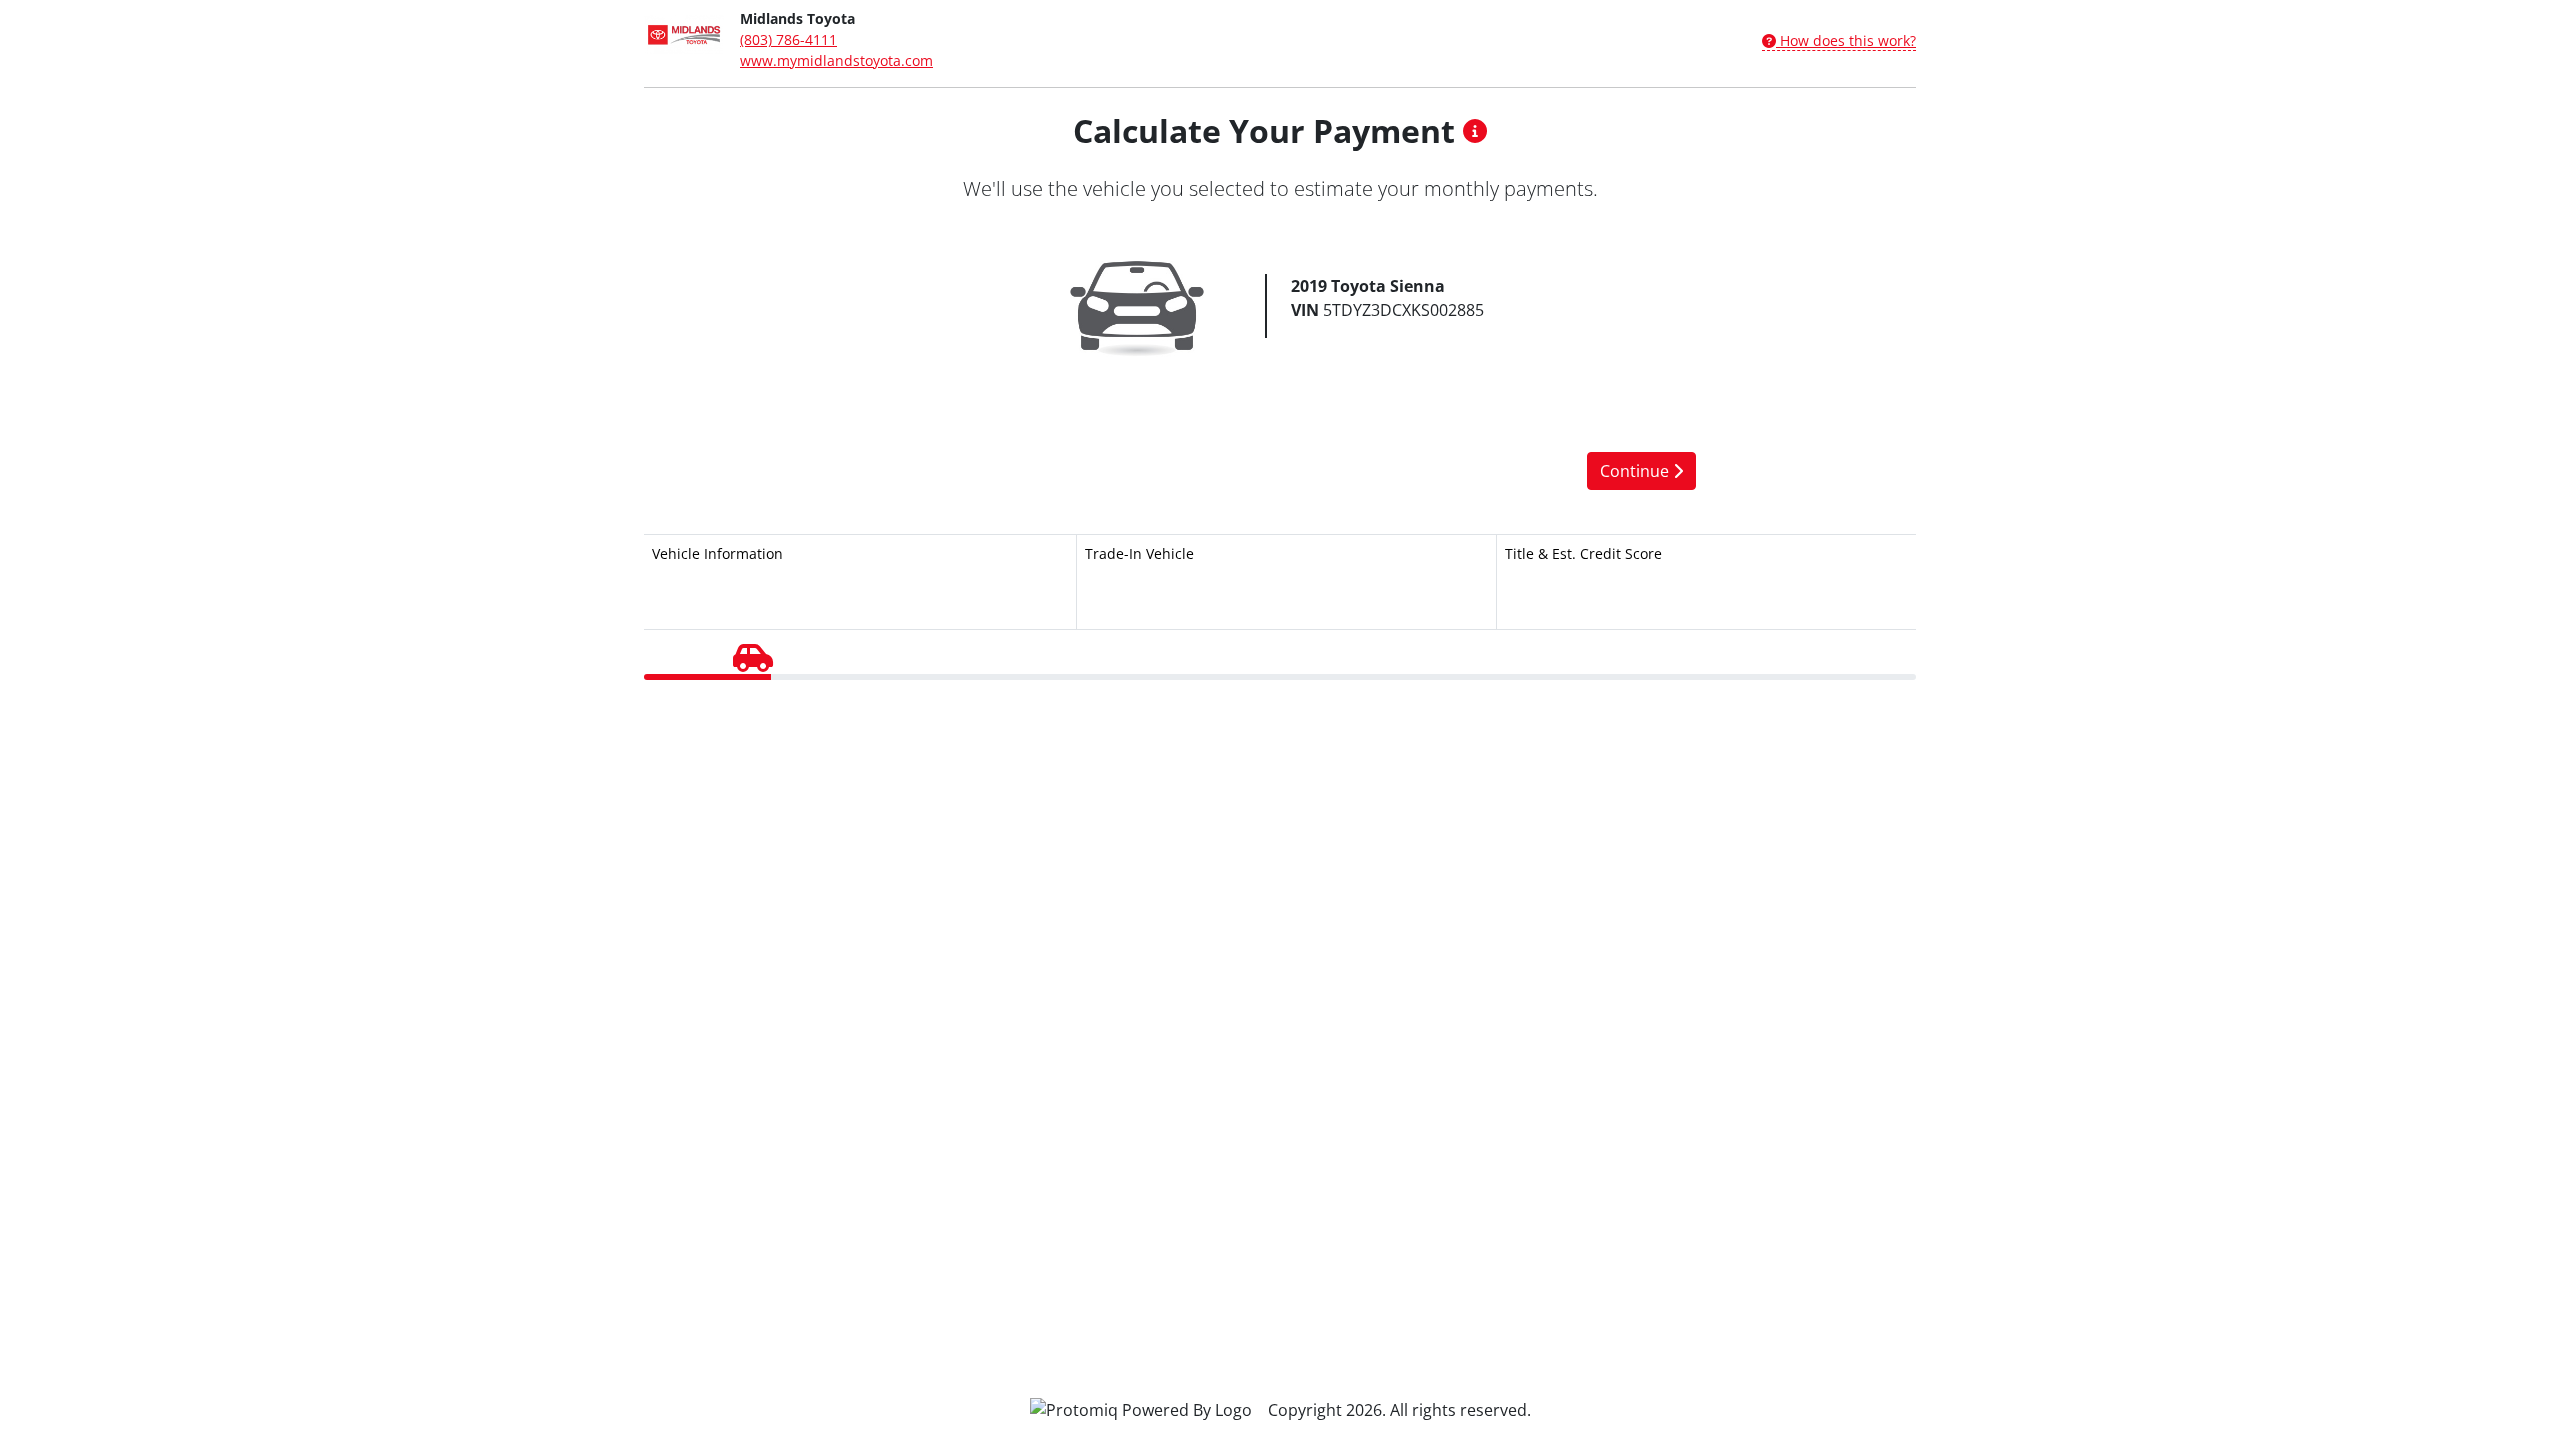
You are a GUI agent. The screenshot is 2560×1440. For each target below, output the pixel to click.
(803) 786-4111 (788, 39)
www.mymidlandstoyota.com (836, 60)
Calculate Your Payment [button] (1268, 130)
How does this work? (1846, 40)
